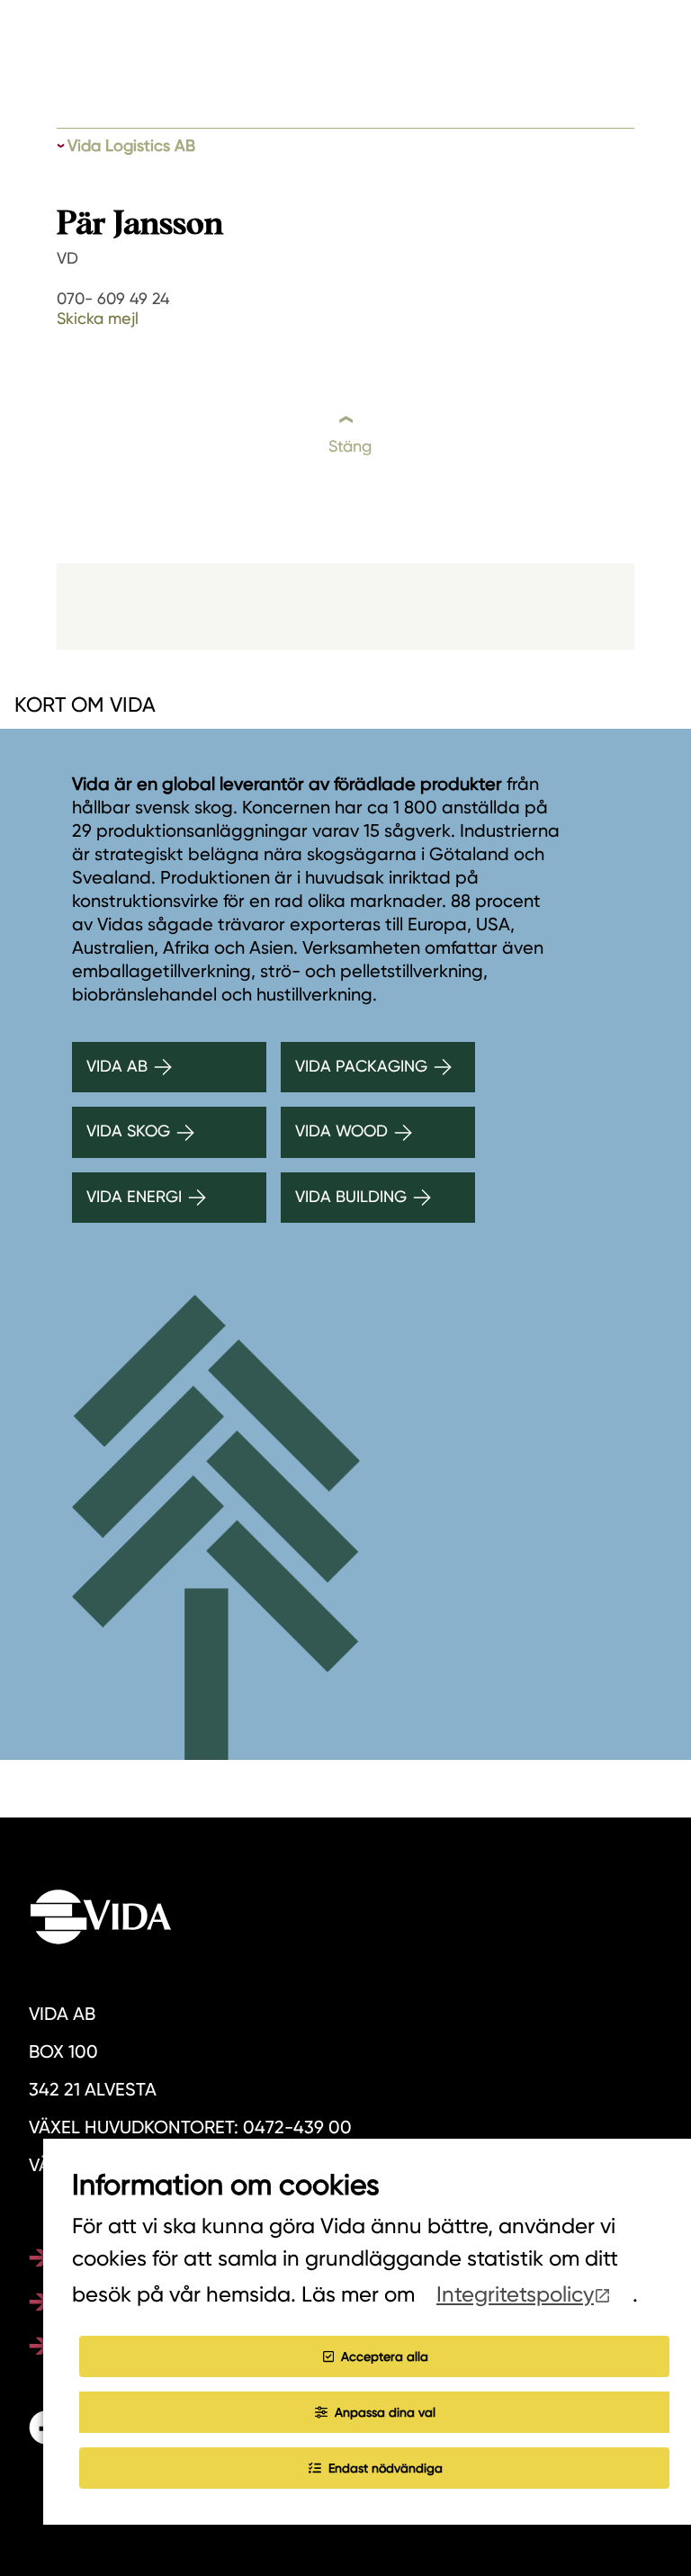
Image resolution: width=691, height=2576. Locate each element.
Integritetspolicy (515, 2294)
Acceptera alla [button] (385, 2356)
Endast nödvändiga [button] (386, 2468)
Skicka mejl (98, 318)
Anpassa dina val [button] (385, 2412)
